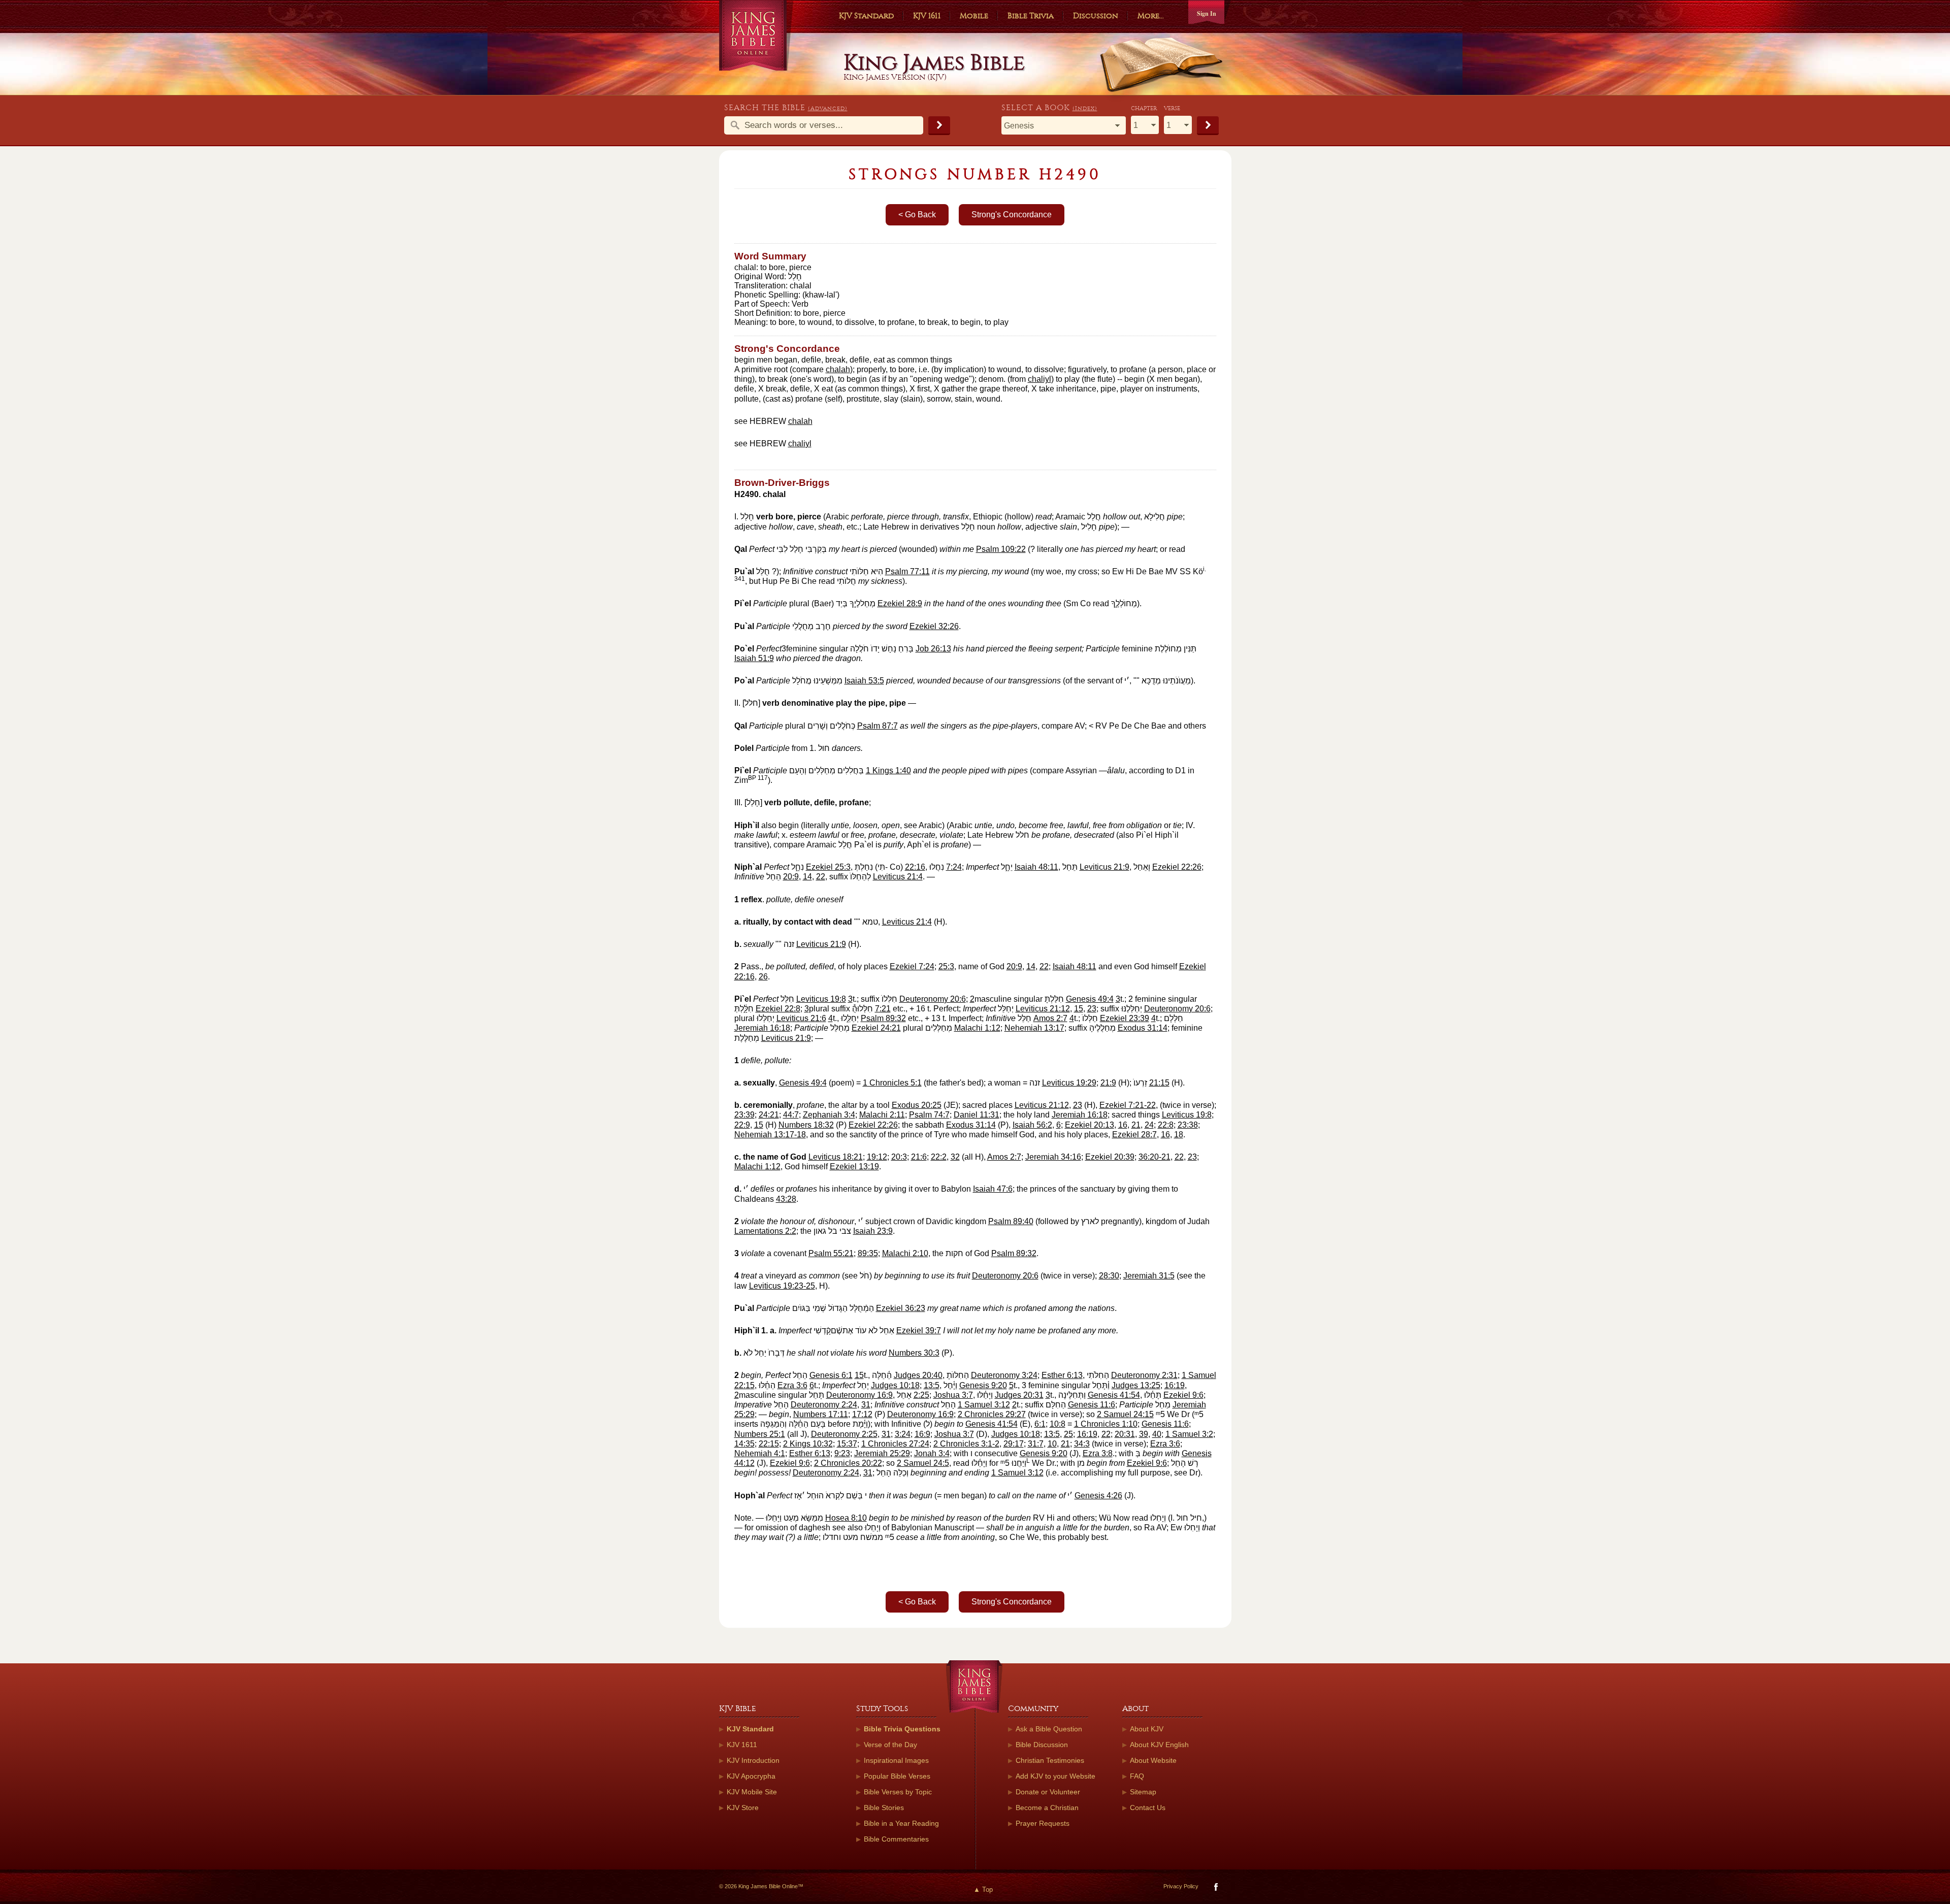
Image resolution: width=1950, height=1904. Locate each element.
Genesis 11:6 (1092, 1405)
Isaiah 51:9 (754, 658)
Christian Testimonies (1050, 1760)
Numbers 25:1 (760, 1434)
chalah (838, 369)
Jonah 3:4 (932, 1453)
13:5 (932, 1385)
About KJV (1147, 1729)
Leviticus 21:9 (1104, 867)
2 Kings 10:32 (808, 1444)
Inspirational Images (896, 1760)
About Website (1153, 1760)
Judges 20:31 (1019, 1395)
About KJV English (1159, 1745)
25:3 (946, 966)
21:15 (1159, 1083)
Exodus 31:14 (1143, 1028)
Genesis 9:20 (983, 1385)
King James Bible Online (756, 35)
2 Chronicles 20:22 (848, 1463)
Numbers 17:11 (821, 1414)
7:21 (883, 1009)
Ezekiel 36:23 (901, 1308)
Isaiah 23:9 (873, 1231)
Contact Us (1148, 1808)
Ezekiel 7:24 (912, 966)
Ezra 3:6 (792, 1385)
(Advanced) (828, 108)
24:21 (769, 1115)
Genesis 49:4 (1090, 999)
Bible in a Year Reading (901, 1823)
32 (955, 1157)
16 (1123, 1125)
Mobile (974, 16)
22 (821, 877)
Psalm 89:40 (1011, 1221)
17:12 (862, 1414)
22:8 (1166, 1125)
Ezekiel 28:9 (900, 603)
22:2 (939, 1157)
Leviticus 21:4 (898, 877)
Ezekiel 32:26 (934, 626)
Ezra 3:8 (1098, 1453)
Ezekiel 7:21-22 (1128, 1105)
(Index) (1085, 108)
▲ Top (983, 1890)
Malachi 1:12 (977, 1028)
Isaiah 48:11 (1036, 867)
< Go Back (917, 215)
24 (1149, 1125)
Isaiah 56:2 (1032, 1125)
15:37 (847, 1444)
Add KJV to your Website (1055, 1776)
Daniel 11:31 (977, 1115)
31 (866, 1405)
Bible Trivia (1031, 16)
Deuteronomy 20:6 (933, 999)
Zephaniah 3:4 (829, 1115)
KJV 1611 (927, 16)
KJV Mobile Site (752, 1792)
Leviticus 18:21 (836, 1157)
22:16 (915, 867)
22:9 (742, 1125)
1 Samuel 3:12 (984, 1405)
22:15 (769, 1444)
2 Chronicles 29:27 (992, 1414)
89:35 (868, 1253)
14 (807, 877)
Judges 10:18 (895, 1385)
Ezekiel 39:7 (919, 1331)
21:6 (919, 1157)
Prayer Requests (1043, 1823)
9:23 (842, 1453)
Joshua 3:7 (953, 1395)
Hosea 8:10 (846, 1518)
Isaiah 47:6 (993, 1189)
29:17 (1014, 1444)
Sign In (1207, 13)
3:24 (903, 1434)
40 (1157, 1434)
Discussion (1096, 16)
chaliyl (1039, 379)
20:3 (899, 1157)
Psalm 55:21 (831, 1253)
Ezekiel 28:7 (1134, 1135)
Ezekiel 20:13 (1090, 1125)
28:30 (1109, 1276)
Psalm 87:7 (877, 726)
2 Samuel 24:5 (923, 1463)
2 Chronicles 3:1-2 (966, 1444)
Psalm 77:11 (907, 571)
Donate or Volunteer (1048, 1792)
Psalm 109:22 (1001, 549)
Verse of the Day (890, 1745)
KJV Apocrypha (751, 1776)
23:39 (744, 1115)
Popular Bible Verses (897, 1776)
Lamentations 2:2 (765, 1231)
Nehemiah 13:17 (1034, 1028)
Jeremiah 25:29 (882, 1453)
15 (1079, 1009)
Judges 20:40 (918, 1375)
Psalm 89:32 (883, 1018)
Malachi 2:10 (905, 1253)
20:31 (1125, 1434)
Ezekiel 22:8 (778, 1009)
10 (1052, 1444)
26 (763, 977)
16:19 (1175, 1385)
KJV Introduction (753, 1760)
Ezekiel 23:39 (1125, 1018)
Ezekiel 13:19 (854, 1167)
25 (1068, 1434)
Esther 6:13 (1062, 1375)
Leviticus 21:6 (801, 1018)
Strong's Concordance (1012, 215)
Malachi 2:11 (882, 1115)
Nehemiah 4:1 (760, 1453)
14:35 (744, 1444)
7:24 (954, 867)
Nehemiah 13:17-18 (770, 1135)
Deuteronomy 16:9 (859, 1395)
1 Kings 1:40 (888, 770)
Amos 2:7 (1050, 1018)
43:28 (786, 1199)
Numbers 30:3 (914, 1353)
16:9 (922, 1434)
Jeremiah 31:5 (1149, 1276)
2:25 (921, 1395)
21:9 (1108, 1083)
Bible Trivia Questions (902, 1729)
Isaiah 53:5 (864, 681)
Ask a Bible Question (1049, 1729)
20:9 (791, 877)
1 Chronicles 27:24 (895, 1444)
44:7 (791, 1115)
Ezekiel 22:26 (1177, 867)
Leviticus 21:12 (1043, 1009)
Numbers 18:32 (806, 1125)
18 (1179, 1135)
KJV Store (743, 1808)
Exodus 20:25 (917, 1105)
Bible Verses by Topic (898, 1792)
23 (1092, 1009)
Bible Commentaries (896, 1839)
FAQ (1137, 1776)
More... (1151, 16)
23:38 (1188, 1125)
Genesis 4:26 (1098, 1496)
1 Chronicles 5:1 (892, 1083)
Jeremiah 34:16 (1053, 1157)
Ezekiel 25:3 (828, 867)
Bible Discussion (1042, 1745)
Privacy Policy (1181, 1886)
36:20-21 (1155, 1157)
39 (1144, 1434)
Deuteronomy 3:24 (1004, 1375)
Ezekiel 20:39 (1110, 1157)
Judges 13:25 (1136, 1385)
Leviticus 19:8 (821, 999)
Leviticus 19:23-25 (782, 1286)
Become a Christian (1047, 1808)
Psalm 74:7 (929, 1115)
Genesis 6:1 (831, 1375)
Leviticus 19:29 (1069, 1083)
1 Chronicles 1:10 (1106, 1424)
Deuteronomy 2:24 (824, 1405)
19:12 (877, 1157)
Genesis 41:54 (1114, 1395)
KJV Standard (866, 16)
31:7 (1036, 1444)
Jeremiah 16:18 (762, 1028)
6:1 (1040, 1424)
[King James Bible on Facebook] (1215, 1889)
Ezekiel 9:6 (1183, 1395)
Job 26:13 (933, 649)
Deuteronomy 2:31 (1144, 1375)
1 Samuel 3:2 (1189, 1434)
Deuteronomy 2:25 (844, 1434)
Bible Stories (884, 1808)
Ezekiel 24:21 (876, 1028)
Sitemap (1143, 1792)
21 (1136, 1125)
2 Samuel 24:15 (1125, 1414)
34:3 (1082, 1444)
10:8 (1058, 1424)
